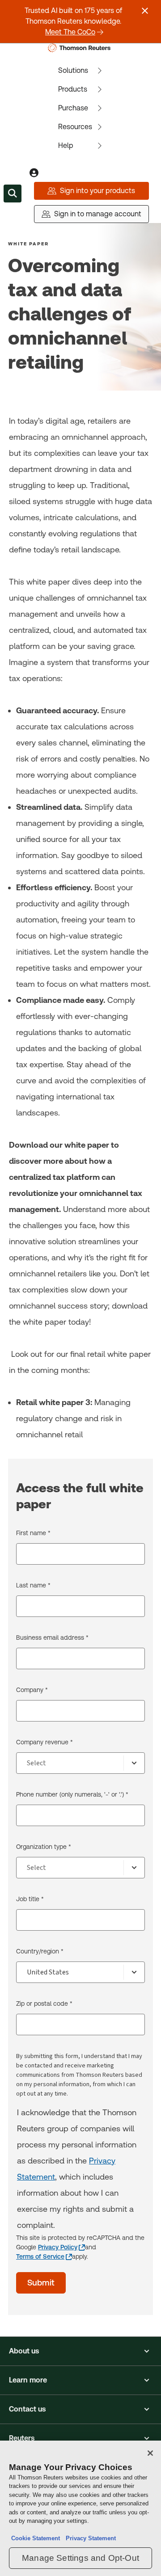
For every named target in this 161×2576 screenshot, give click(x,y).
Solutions (73, 70)
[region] (80, 2508)
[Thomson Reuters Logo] (81, 48)
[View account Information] (34, 173)
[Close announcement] (145, 11)
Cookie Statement (36, 2538)
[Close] (150, 2453)
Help (66, 145)
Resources (75, 127)
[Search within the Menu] (13, 194)
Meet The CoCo (70, 32)
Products (73, 89)
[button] (80, 2351)
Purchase (73, 108)
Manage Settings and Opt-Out (80, 2558)
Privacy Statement (89, 2538)
